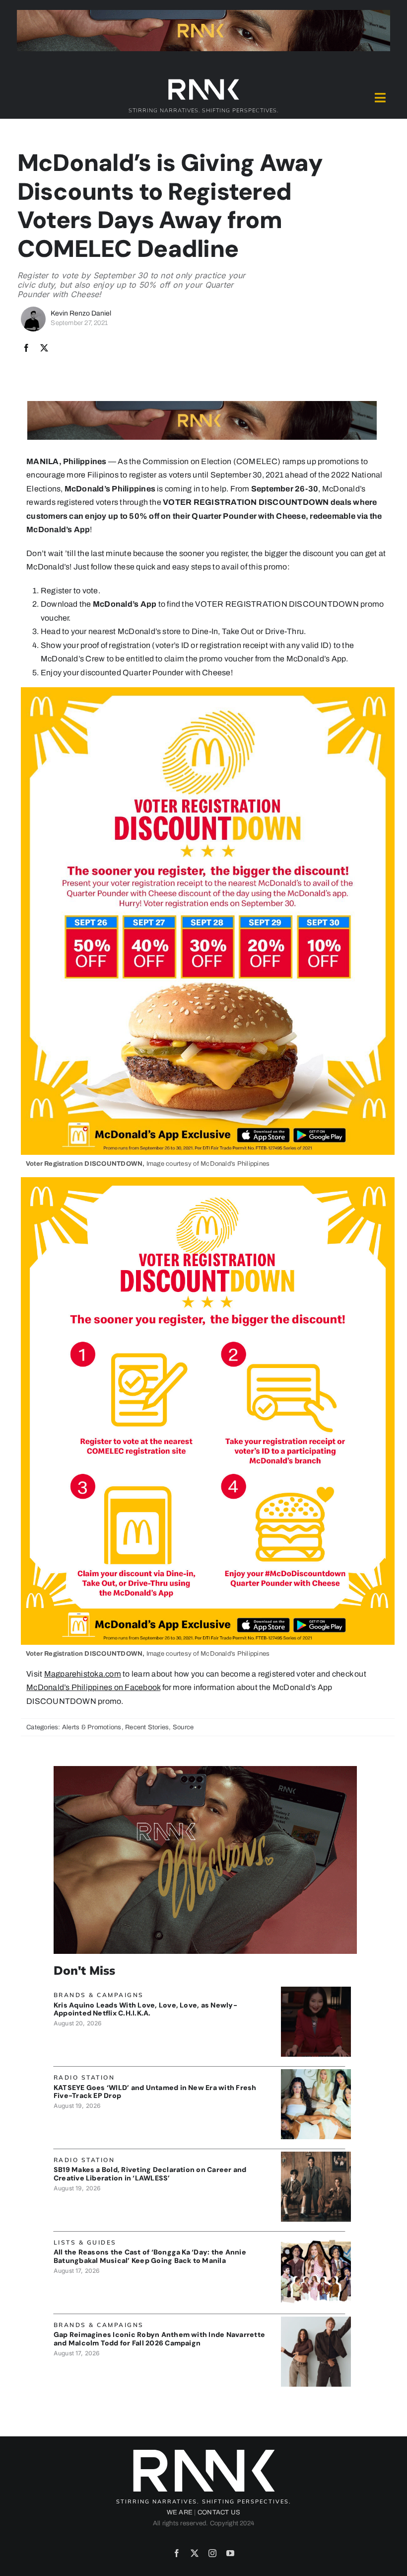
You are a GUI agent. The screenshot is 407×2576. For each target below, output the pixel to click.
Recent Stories (147, 1727)
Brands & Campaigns (99, 1995)
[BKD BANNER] (316, 2238)
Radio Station (84, 2077)
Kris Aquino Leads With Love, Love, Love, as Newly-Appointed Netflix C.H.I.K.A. (145, 2009)
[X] (44, 348)
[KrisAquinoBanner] (316, 1990)
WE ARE (180, 2512)
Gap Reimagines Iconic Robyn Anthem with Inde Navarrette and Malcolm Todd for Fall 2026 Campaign (159, 2339)
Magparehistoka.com (83, 1674)
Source (183, 1727)
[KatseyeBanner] (316, 2073)
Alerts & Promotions (92, 1727)
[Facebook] (26, 348)
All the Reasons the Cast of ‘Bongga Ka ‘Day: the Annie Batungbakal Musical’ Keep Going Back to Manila (150, 2256)
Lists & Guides (85, 2242)
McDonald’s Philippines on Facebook (93, 1687)
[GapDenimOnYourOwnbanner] (316, 2320)
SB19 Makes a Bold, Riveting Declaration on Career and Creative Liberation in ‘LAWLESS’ (150, 2174)
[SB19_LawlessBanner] (316, 2155)
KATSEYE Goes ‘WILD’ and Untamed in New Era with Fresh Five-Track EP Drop (155, 2092)
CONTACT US (219, 2512)
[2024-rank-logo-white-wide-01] (203, 81)
